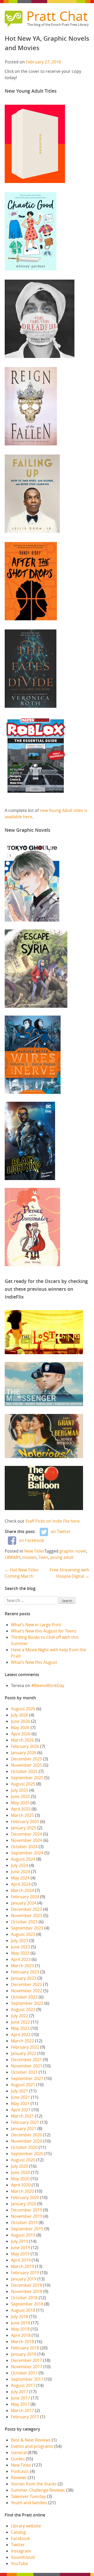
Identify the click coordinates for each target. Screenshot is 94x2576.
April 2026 (21, 1734)
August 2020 (23, 2160)
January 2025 (24, 1828)
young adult (62, 1557)
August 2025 (23, 1784)
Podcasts (20, 2471)
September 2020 (27, 2154)
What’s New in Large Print (36, 1625)
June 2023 (20, 1947)
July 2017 (20, 2392)
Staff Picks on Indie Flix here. (54, 1521)
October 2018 (24, 2298)
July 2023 (20, 1941)
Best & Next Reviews (31, 2440)
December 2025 (27, 1759)
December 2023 (27, 1909)
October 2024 (24, 1847)
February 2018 (25, 2348)
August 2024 (23, 1859)
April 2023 (21, 1959)
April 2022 (21, 2035)
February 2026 (25, 1746)
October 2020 (24, 2147)
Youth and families (29, 2503)
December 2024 (27, 1834)
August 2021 (23, 2085)
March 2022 (22, 2041)
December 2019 (27, 2210)
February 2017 (25, 2417)
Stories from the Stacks (34, 2484)
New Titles (34, 1551)
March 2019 (22, 2266)
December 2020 (27, 2135)
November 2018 (27, 2291)
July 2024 (20, 1865)
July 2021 (20, 2091)
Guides (18, 2459)
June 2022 (20, 2022)
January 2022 (24, 2053)
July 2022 (20, 2016)
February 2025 (25, 1822)
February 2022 (25, 2047)
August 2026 (23, 1709)
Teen (43, 1557)
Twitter (18, 2545)
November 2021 (27, 2066)
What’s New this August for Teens (44, 1631)
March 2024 (22, 1890)
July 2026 (20, 1715)
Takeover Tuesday (28, 2496)
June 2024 (20, 1872)
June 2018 (20, 2323)
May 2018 (20, 2329)
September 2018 (27, 2304)
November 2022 (27, 1991)
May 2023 (20, 1953)
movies (30, 1557)
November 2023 (27, 1915)
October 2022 (24, 1997)
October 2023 (24, 1922)
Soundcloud (23, 2557)
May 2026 (20, 1728)
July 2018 (20, 2316)
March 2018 (22, 2342)
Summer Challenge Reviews (38, 2490)
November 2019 (27, 2216)
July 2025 (20, 1790)
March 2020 (22, 2191)
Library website (26, 2526)
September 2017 (27, 2379)
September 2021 (27, 2078)
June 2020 (20, 2172)
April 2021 (21, 2110)
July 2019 (20, 2241)
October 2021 (24, 2072)
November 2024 (27, 1840)
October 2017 (24, 2373)
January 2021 (24, 2129)
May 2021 (20, 2103)
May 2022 (20, 2028)
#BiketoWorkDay (48, 1685)
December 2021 (27, 2060)
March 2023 (22, 1966)
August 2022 (23, 2009)
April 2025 (21, 1809)
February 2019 (25, 2273)
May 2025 (20, 1803)
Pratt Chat (57, 16)
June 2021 (20, 2097)
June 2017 (20, 2398)
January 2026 (24, 1753)
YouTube (19, 2563)
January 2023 (24, 1978)
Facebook (20, 2538)
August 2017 (23, 2385)
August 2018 (23, 2310)
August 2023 (23, 1934)
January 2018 (24, 2354)
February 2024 (25, 1897)
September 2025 (27, 1778)
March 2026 (22, 1740)
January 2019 (24, 2279)
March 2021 (22, 2116)
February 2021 (25, 2122)
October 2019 (24, 2223)
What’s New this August (34, 1662)
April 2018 (21, 2335)
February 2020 (25, 2197)
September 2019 (27, 2229)
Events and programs (32, 2446)
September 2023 (27, 1928)
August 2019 (23, 2235)
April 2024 (21, 1884)
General (19, 2453)
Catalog (18, 2532)
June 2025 (20, 1796)
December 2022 (27, 1984)
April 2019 (21, 2260)
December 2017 (27, 2360)
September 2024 (27, 1853)
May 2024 (20, 1878)
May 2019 (20, 2254)
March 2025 (22, 1815)
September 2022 (27, 2003)
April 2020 (21, 2185)
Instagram (21, 2551)
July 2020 (20, 2166)
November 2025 (27, 1765)
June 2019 (20, 2248)
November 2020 (27, 2141)
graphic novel (73, 1551)
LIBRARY (13, 1557)
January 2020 (24, 2204)
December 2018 (27, 2285)
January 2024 (24, 1903)
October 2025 (24, 1771)
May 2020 (20, 2179)
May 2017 (20, 2404)
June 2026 (20, 1721)
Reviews (19, 2478)
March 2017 (22, 2410)
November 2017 (27, 2367)
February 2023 (25, 1972)
